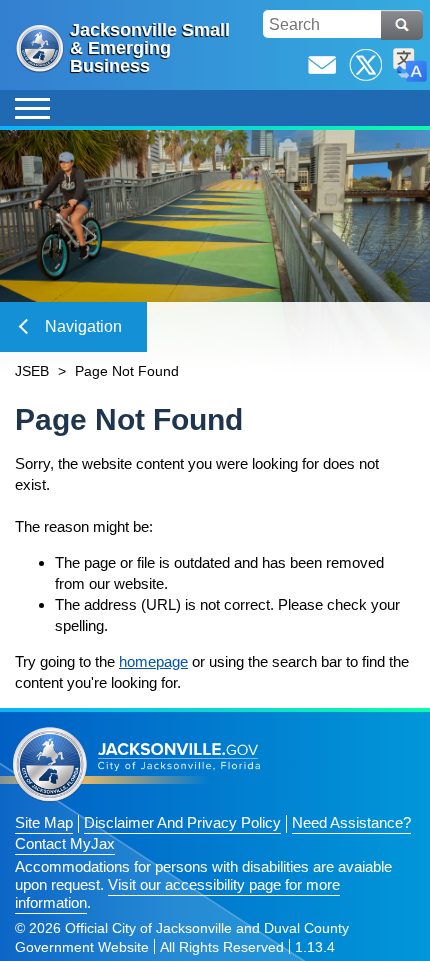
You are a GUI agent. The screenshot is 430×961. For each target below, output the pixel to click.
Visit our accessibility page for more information (177, 893)
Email (322, 65)
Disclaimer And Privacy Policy (182, 822)
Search (402, 25)
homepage (153, 661)
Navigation (83, 326)
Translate (410, 65)
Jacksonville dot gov (137, 764)
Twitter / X (366, 65)
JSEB (32, 371)
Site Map (44, 822)
